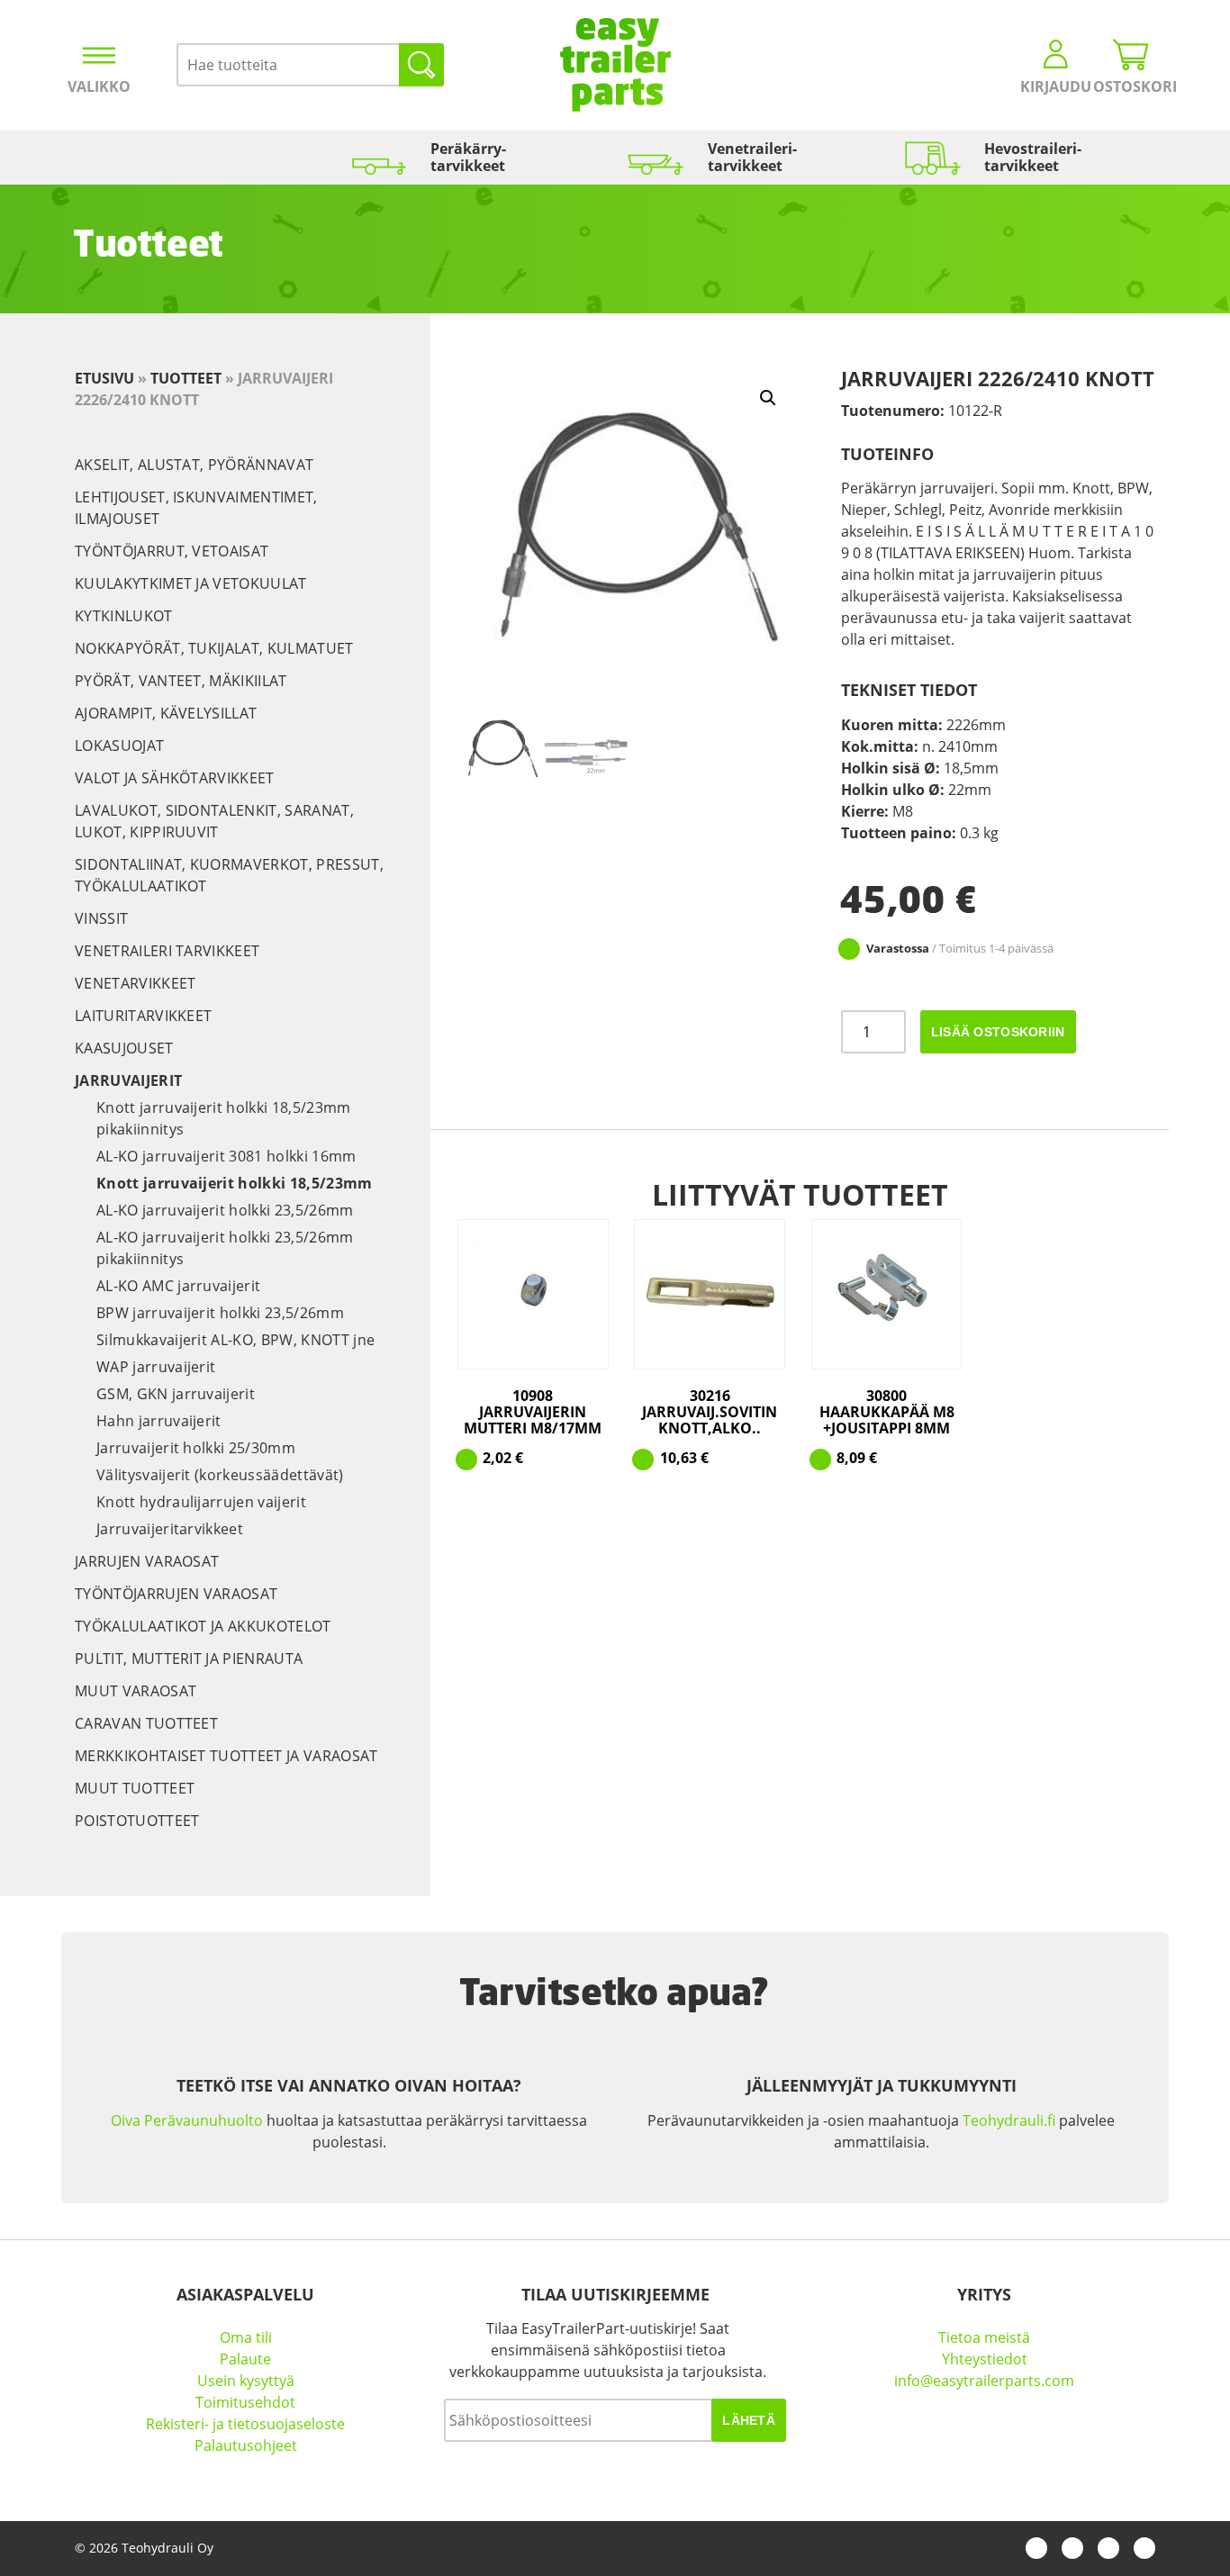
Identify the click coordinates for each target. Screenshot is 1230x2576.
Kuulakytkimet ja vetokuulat (191, 583)
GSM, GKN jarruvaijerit (176, 1394)
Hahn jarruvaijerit (159, 1421)
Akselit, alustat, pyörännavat (194, 465)
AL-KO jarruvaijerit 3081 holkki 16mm (226, 1156)
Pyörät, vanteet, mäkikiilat (181, 681)
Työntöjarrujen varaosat (176, 1594)
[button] (768, 398)
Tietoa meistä (984, 2337)
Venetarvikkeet (135, 983)
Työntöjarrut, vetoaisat (172, 551)
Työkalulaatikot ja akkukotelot (203, 1626)
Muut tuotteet (135, 1788)
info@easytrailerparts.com (984, 2381)
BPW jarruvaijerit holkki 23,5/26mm (220, 1313)
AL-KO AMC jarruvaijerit (178, 1286)
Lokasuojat (119, 746)
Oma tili (246, 2337)
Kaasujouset (124, 1048)
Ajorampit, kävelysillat (166, 713)
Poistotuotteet (137, 1821)
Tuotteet (186, 378)
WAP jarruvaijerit (156, 1367)
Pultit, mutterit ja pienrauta (189, 1659)
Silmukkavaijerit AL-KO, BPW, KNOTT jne (235, 1340)
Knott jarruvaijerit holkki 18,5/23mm (235, 1183)
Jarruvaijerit (128, 1080)
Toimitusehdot (245, 2402)
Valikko (99, 86)
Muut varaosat (136, 1691)
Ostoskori (1131, 86)
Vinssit (101, 918)
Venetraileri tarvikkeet (167, 951)
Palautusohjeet (246, 2445)
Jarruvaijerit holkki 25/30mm (196, 1448)
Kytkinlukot (124, 616)
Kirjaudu (1056, 86)
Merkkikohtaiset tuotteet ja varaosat (226, 1756)
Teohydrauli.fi (1009, 2120)
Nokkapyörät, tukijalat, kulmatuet (214, 648)
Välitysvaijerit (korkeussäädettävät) (220, 1475)
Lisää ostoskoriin (998, 1032)
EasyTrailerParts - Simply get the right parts (615, 65)
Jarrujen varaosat (147, 1561)
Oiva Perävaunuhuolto (187, 2120)
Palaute (245, 2359)
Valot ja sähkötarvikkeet (175, 778)
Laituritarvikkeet (143, 1016)
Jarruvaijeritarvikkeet (170, 1529)
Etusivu (104, 378)
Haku (421, 65)
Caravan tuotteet (146, 1723)
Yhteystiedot (985, 2359)
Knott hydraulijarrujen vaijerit (201, 1502)
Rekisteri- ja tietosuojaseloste (245, 2424)
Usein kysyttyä (246, 2381)
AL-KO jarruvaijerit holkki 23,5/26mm (225, 1210)
